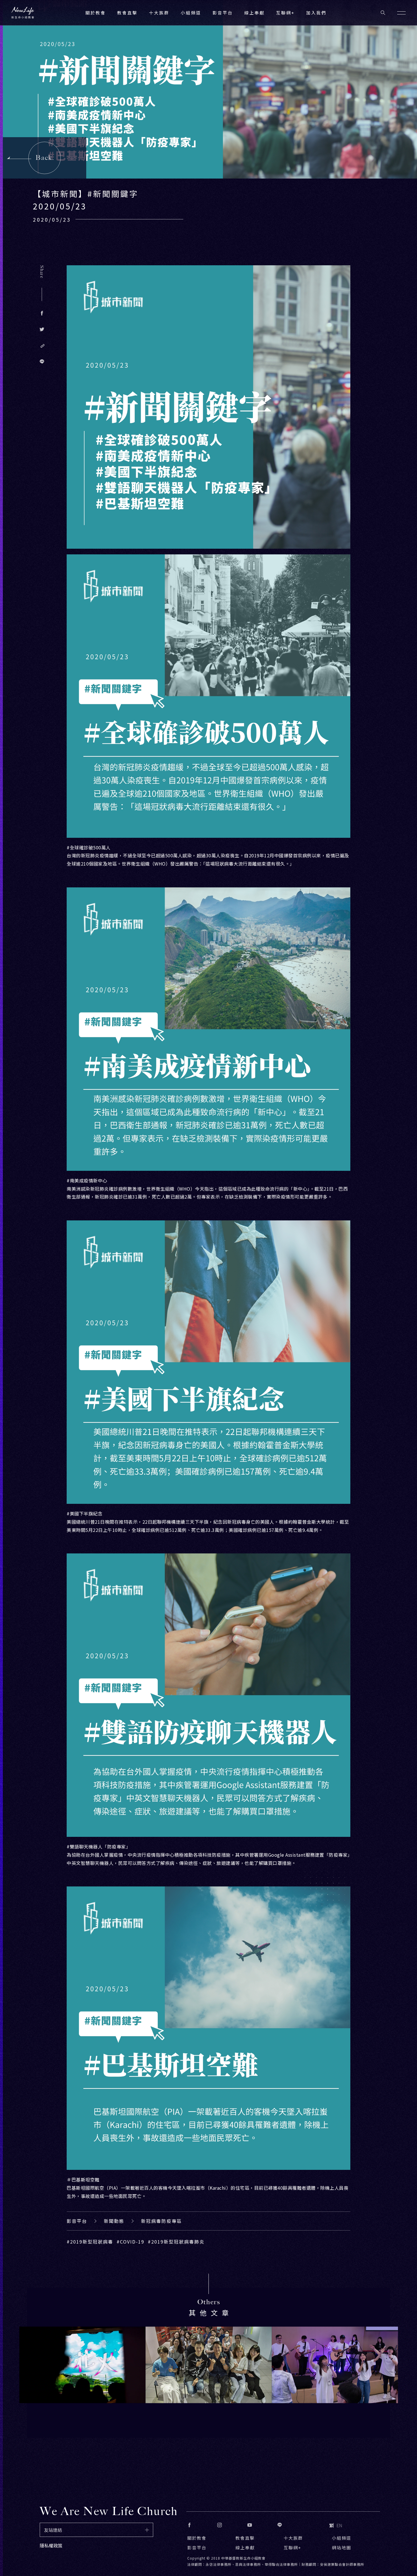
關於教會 (197, 2538)
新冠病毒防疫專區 (161, 2221)
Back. (45, 158)
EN (339, 2525)
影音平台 (77, 2221)
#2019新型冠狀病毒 (90, 2242)
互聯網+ (285, 13)
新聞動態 (114, 2221)
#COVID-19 (130, 2242)
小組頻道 (191, 13)
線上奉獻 (245, 2548)
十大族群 (293, 2538)
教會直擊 (245, 2538)
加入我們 (316, 13)
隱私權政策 (51, 2545)
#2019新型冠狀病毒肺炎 (176, 2242)
